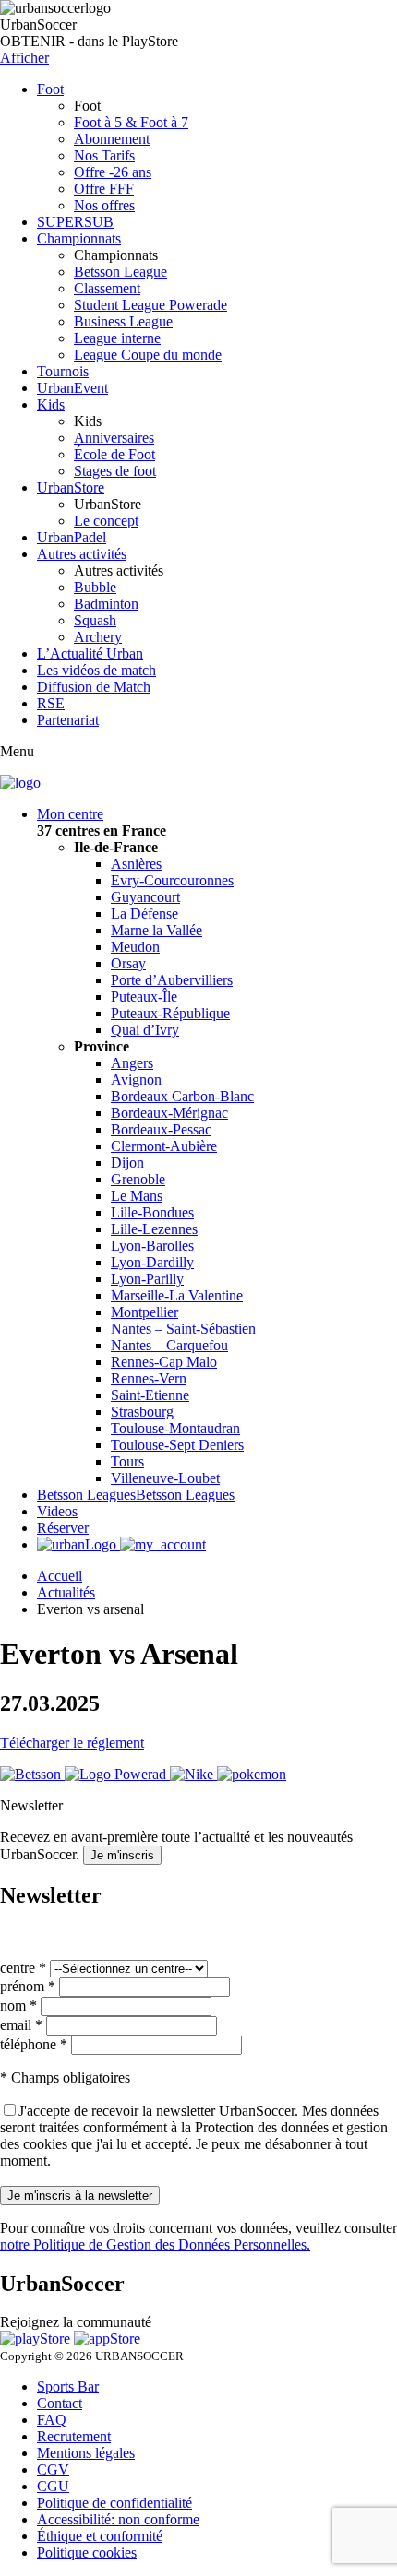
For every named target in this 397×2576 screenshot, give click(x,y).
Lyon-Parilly (147, 1279)
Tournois (63, 371)
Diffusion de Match (94, 687)
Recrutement (74, 2436)
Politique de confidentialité (114, 2503)
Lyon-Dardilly (152, 1262)
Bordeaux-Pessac (161, 1129)
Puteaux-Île (144, 997)
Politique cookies (87, 2552)
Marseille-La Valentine (177, 1295)
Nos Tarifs (104, 155)
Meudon (135, 947)
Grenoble (138, 1179)
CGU (53, 2486)
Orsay (128, 963)
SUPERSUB (75, 222)
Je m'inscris (122, 1855)
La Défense (144, 914)
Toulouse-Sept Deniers (177, 1445)
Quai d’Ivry (145, 1030)
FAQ (52, 2420)
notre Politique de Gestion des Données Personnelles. (155, 2244)
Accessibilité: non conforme (118, 2519)
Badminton (106, 604)
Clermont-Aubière (164, 1146)
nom (18, 2006)
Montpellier (144, 1312)
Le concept (106, 521)
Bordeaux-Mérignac (169, 1113)
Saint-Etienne (150, 1395)
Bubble (95, 587)
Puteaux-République (170, 1013)
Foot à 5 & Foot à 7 (131, 122)
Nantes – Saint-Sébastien (183, 1329)
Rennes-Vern (149, 1378)
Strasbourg (142, 1412)
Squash (95, 620)
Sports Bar (68, 2386)
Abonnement (112, 139)
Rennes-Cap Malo (164, 1362)
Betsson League (120, 272)
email (21, 2025)
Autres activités (82, 554)
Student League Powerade (150, 305)
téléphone (34, 2044)
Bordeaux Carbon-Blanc (182, 1096)
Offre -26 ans (113, 172)
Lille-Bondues (152, 1212)
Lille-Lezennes (154, 1229)
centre (23, 1968)
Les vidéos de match (96, 670)
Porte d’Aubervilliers (172, 980)
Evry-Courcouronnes (172, 880)
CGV (53, 2469)
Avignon (136, 1080)
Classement (107, 288)
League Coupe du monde (148, 355)
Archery (98, 637)
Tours (127, 1461)
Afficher (24, 58)
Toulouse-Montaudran (175, 1428)
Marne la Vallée (156, 930)
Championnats (79, 238)
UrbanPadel (72, 537)
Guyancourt (145, 897)
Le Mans (137, 1196)
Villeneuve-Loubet (165, 1478)
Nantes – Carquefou (169, 1345)
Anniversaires (114, 438)
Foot (50, 89)
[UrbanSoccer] (20, 783)
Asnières (136, 864)
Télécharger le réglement (72, 1743)
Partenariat (68, 720)
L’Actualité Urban (90, 653)
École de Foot (114, 454)
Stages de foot (115, 471)
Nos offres (104, 205)
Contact (60, 2403)
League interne (117, 338)
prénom (28, 1986)
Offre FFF (104, 189)
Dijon (127, 1163)
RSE (51, 703)
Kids (51, 404)
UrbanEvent (72, 388)
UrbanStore (71, 487)
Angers (132, 1063)
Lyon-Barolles (152, 1246)
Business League (123, 321)
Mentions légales (86, 2453)
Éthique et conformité (100, 2536)
